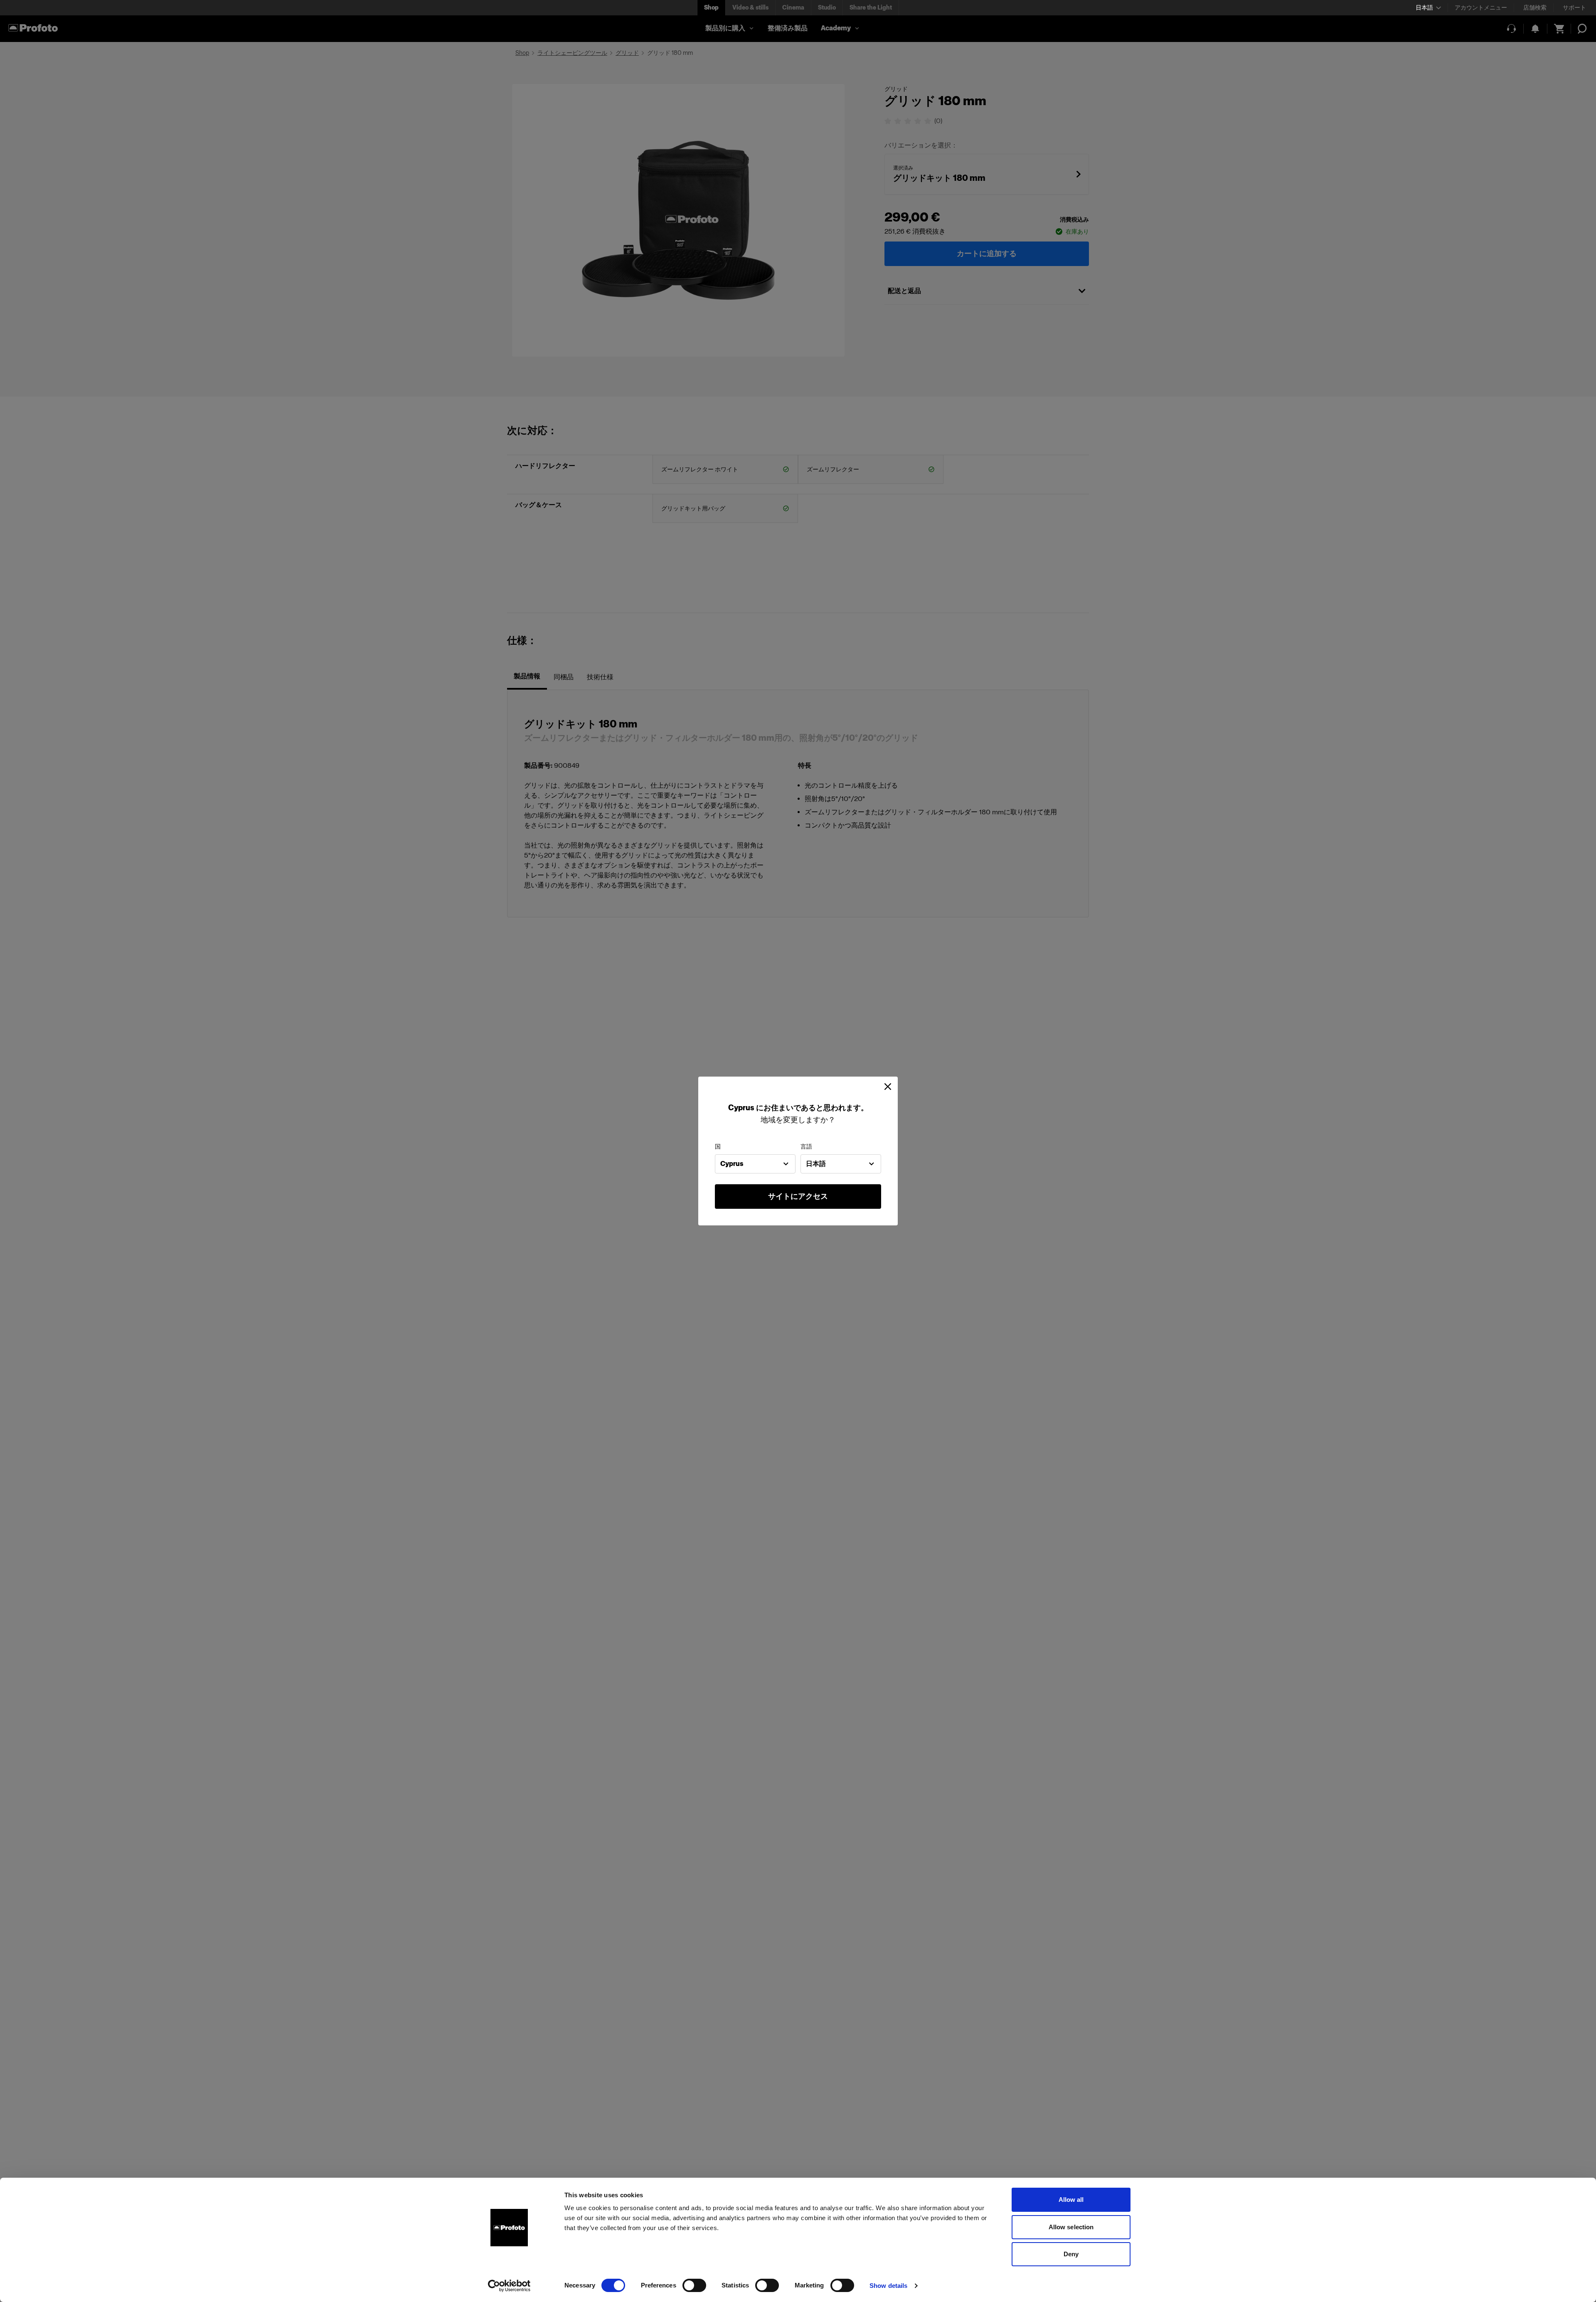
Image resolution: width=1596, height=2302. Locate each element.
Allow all (1071, 2200)
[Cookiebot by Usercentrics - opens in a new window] (509, 2286)
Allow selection (1071, 2227)
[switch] (694, 2285)
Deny (1071, 2254)
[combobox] (755, 1164)
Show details (888, 2286)
